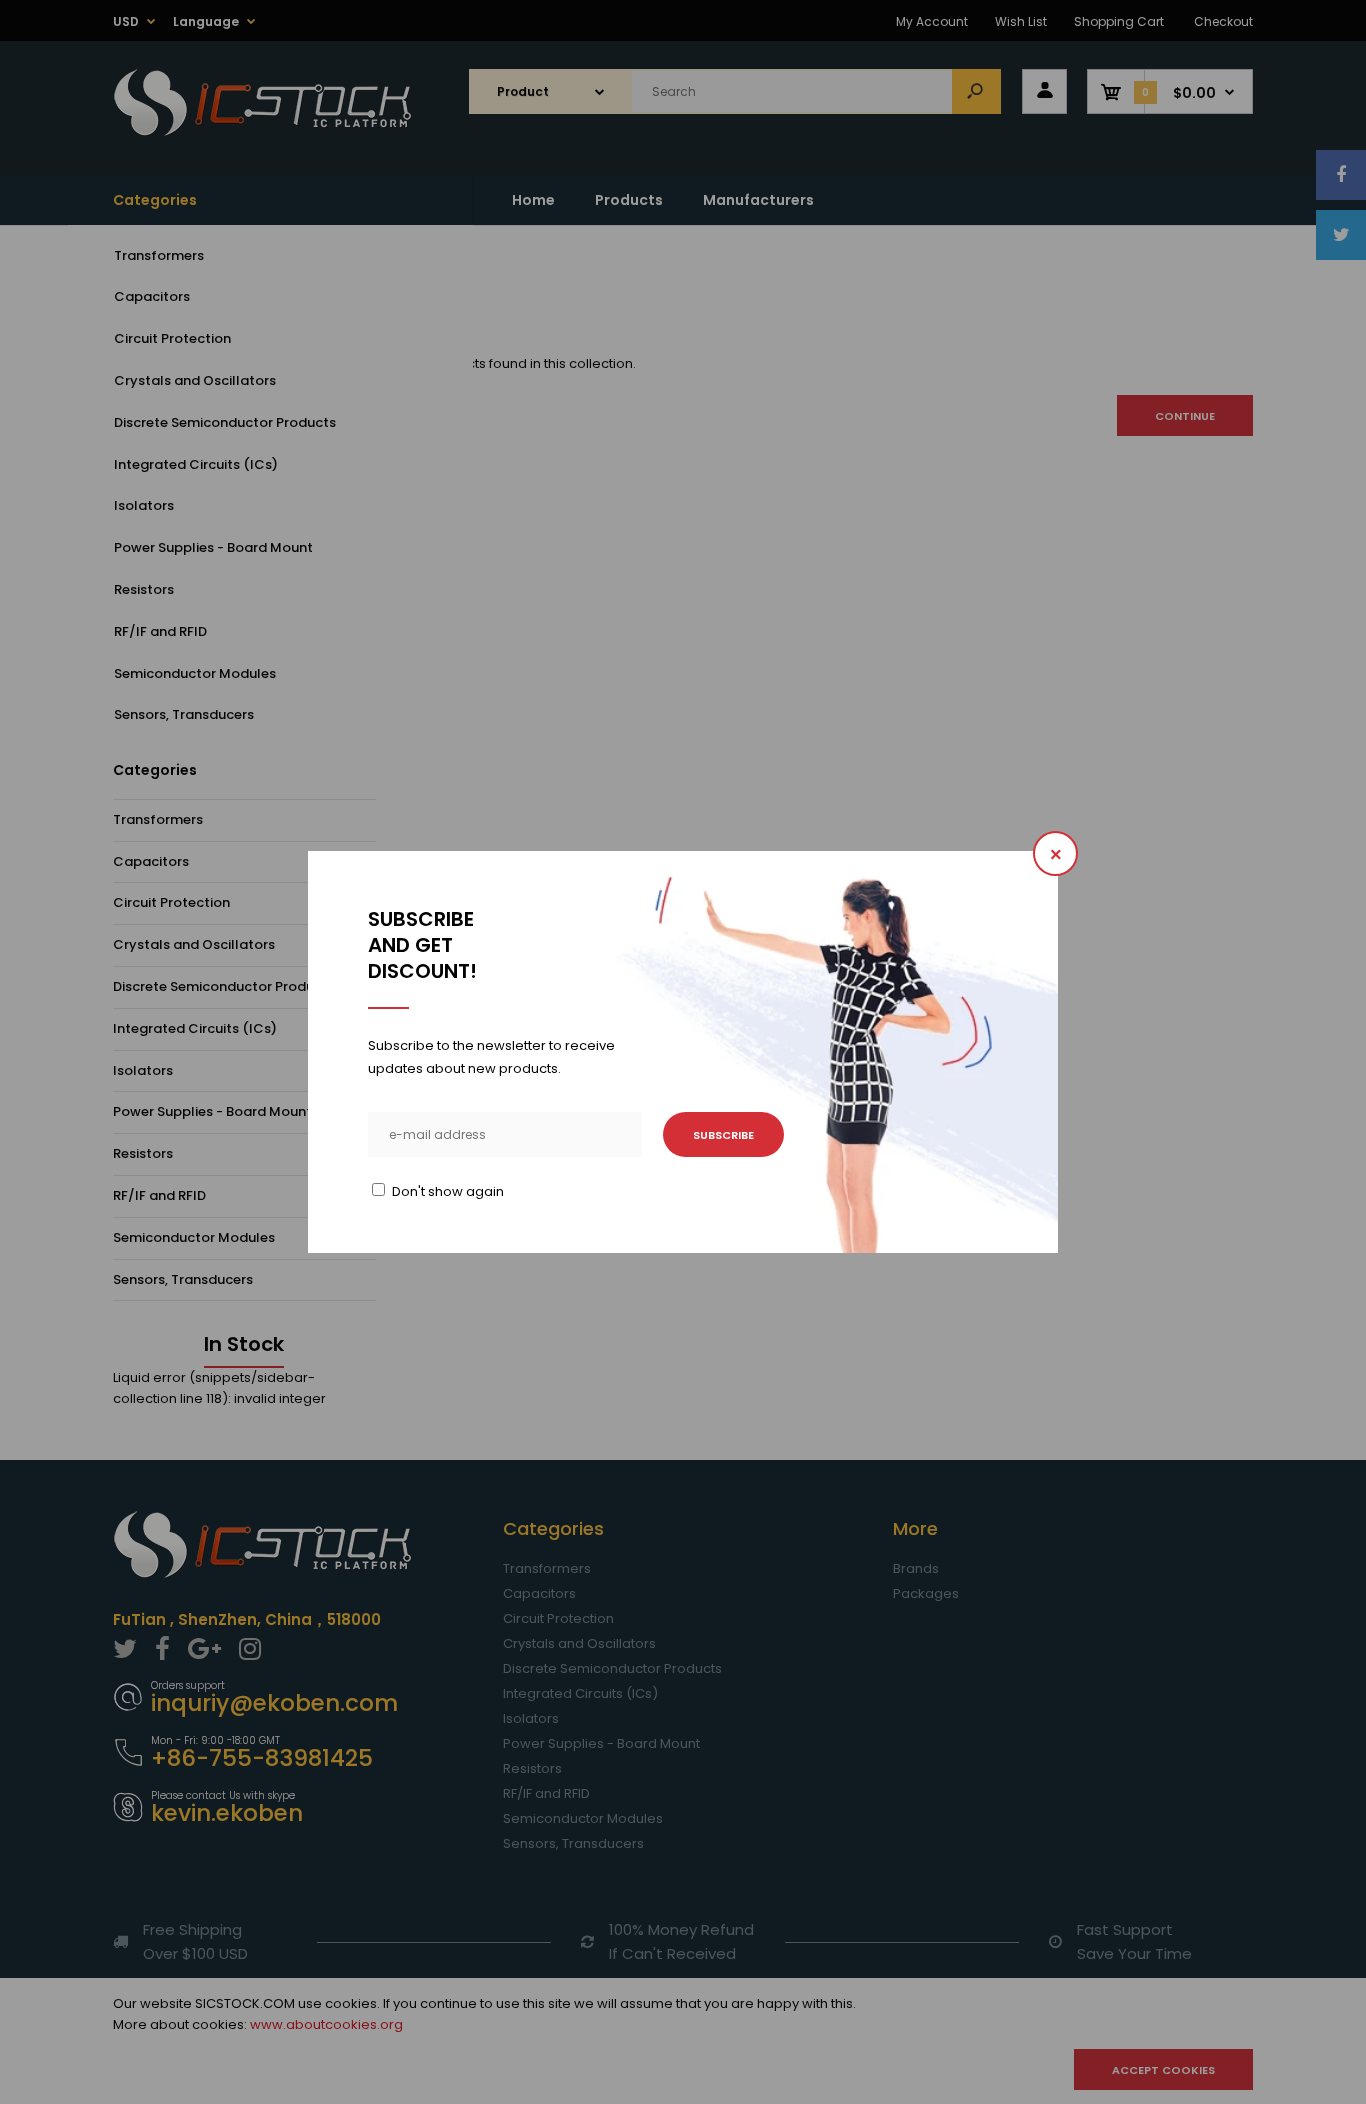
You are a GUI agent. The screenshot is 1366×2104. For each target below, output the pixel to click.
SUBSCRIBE (723, 1135)
